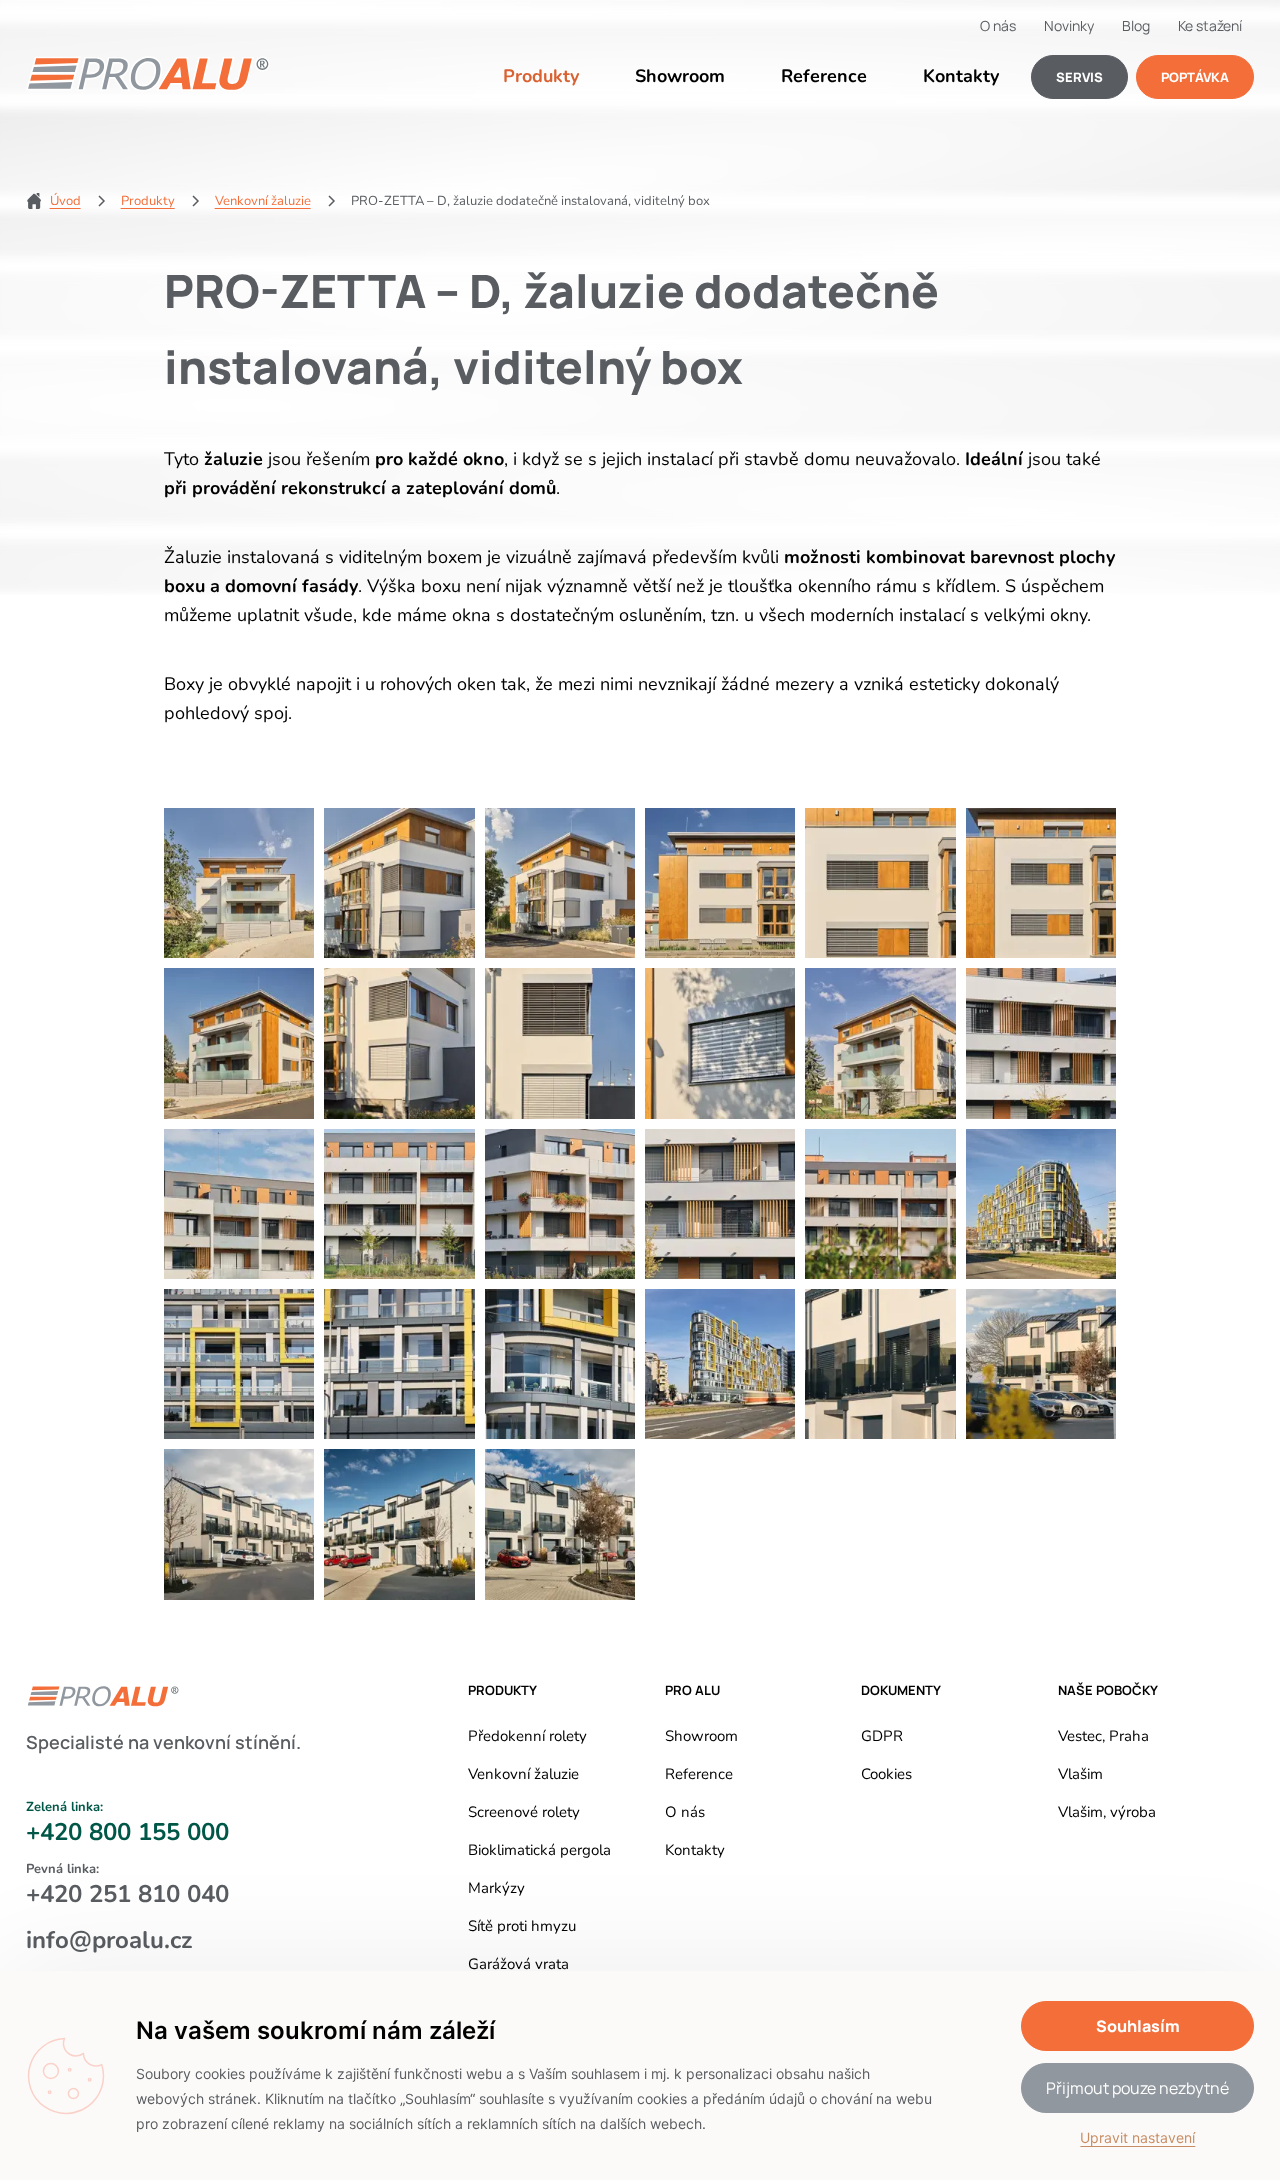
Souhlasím (1138, 2026)
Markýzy (496, 1888)
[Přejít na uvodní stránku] (148, 74)
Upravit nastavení (1137, 2137)
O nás (998, 25)
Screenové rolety (524, 1812)
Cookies (886, 1774)
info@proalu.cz (109, 1940)
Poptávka (1195, 77)
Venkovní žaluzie (523, 1774)
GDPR (882, 1736)
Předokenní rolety (527, 1736)
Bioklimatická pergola (539, 1850)
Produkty (541, 76)
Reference (824, 76)
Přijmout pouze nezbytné (1137, 2088)
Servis (1079, 77)
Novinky (1069, 25)
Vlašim (1080, 1774)
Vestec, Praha (1103, 1736)
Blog (1136, 25)
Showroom (680, 76)
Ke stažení (1210, 25)
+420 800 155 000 (127, 1832)
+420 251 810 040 (127, 1894)
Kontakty (961, 76)
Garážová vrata (518, 1964)
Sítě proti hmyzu (522, 1926)
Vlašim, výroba (1107, 1812)
